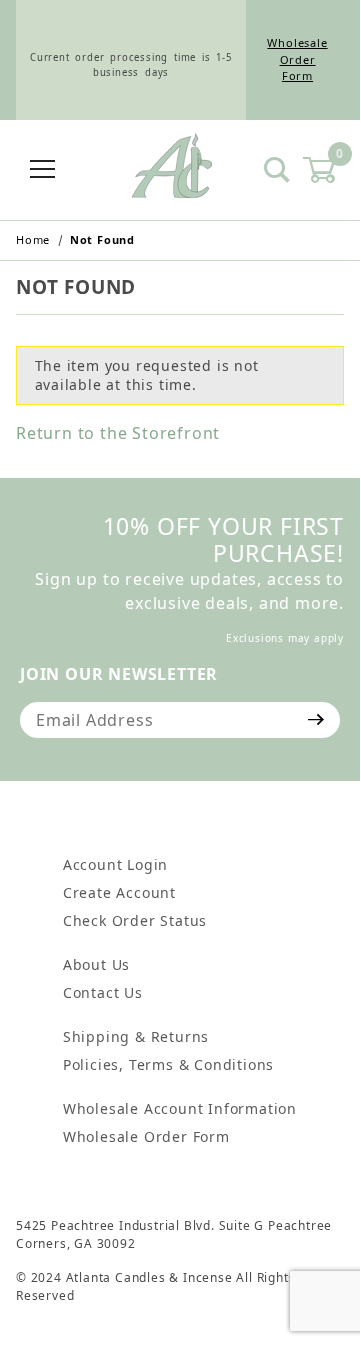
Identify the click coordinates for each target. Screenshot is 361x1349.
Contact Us (103, 992)
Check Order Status (135, 920)
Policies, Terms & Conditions (168, 1064)
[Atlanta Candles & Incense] (172, 168)
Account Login (115, 864)
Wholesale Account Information (180, 1108)
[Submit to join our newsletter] (316, 720)
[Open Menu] (43, 170)
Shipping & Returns (136, 1036)
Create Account (119, 892)
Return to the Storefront (118, 433)
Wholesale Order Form (297, 59)
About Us (96, 964)
